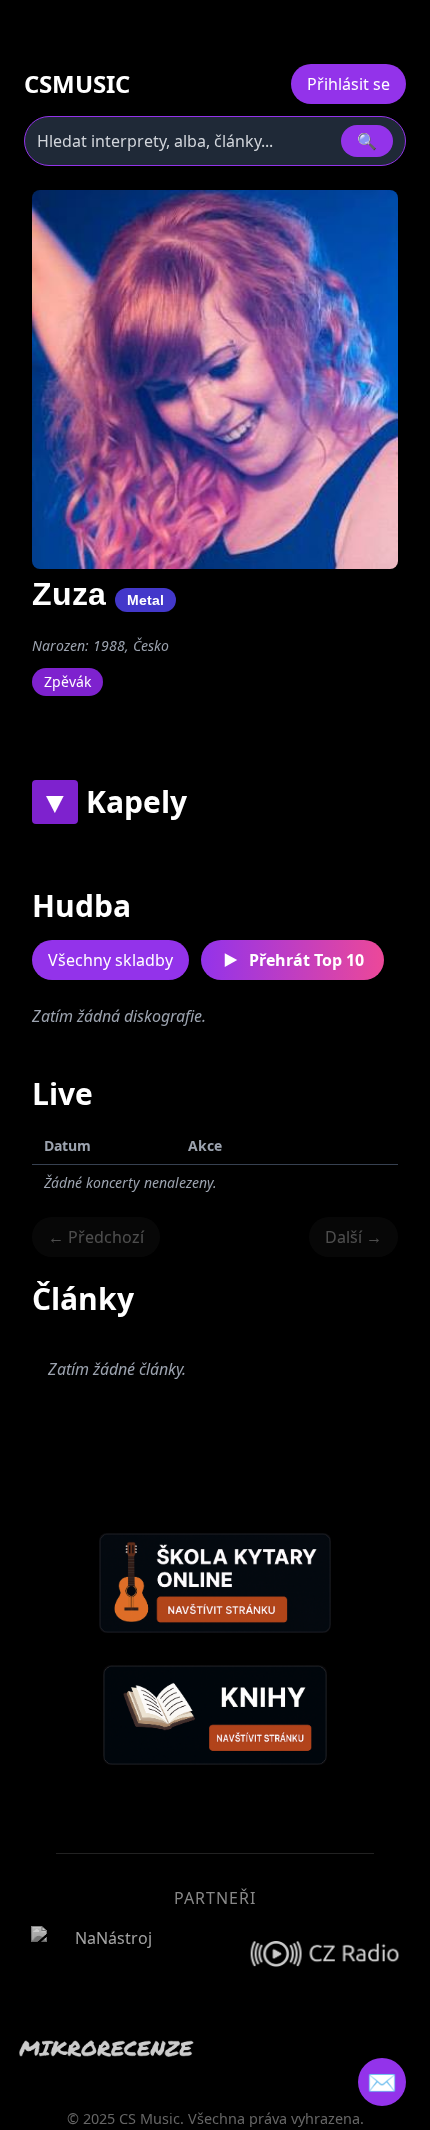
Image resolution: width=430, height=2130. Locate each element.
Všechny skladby (110, 960)
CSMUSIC (77, 84)
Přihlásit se (348, 84)
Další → (353, 1237)
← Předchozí (96, 1237)
